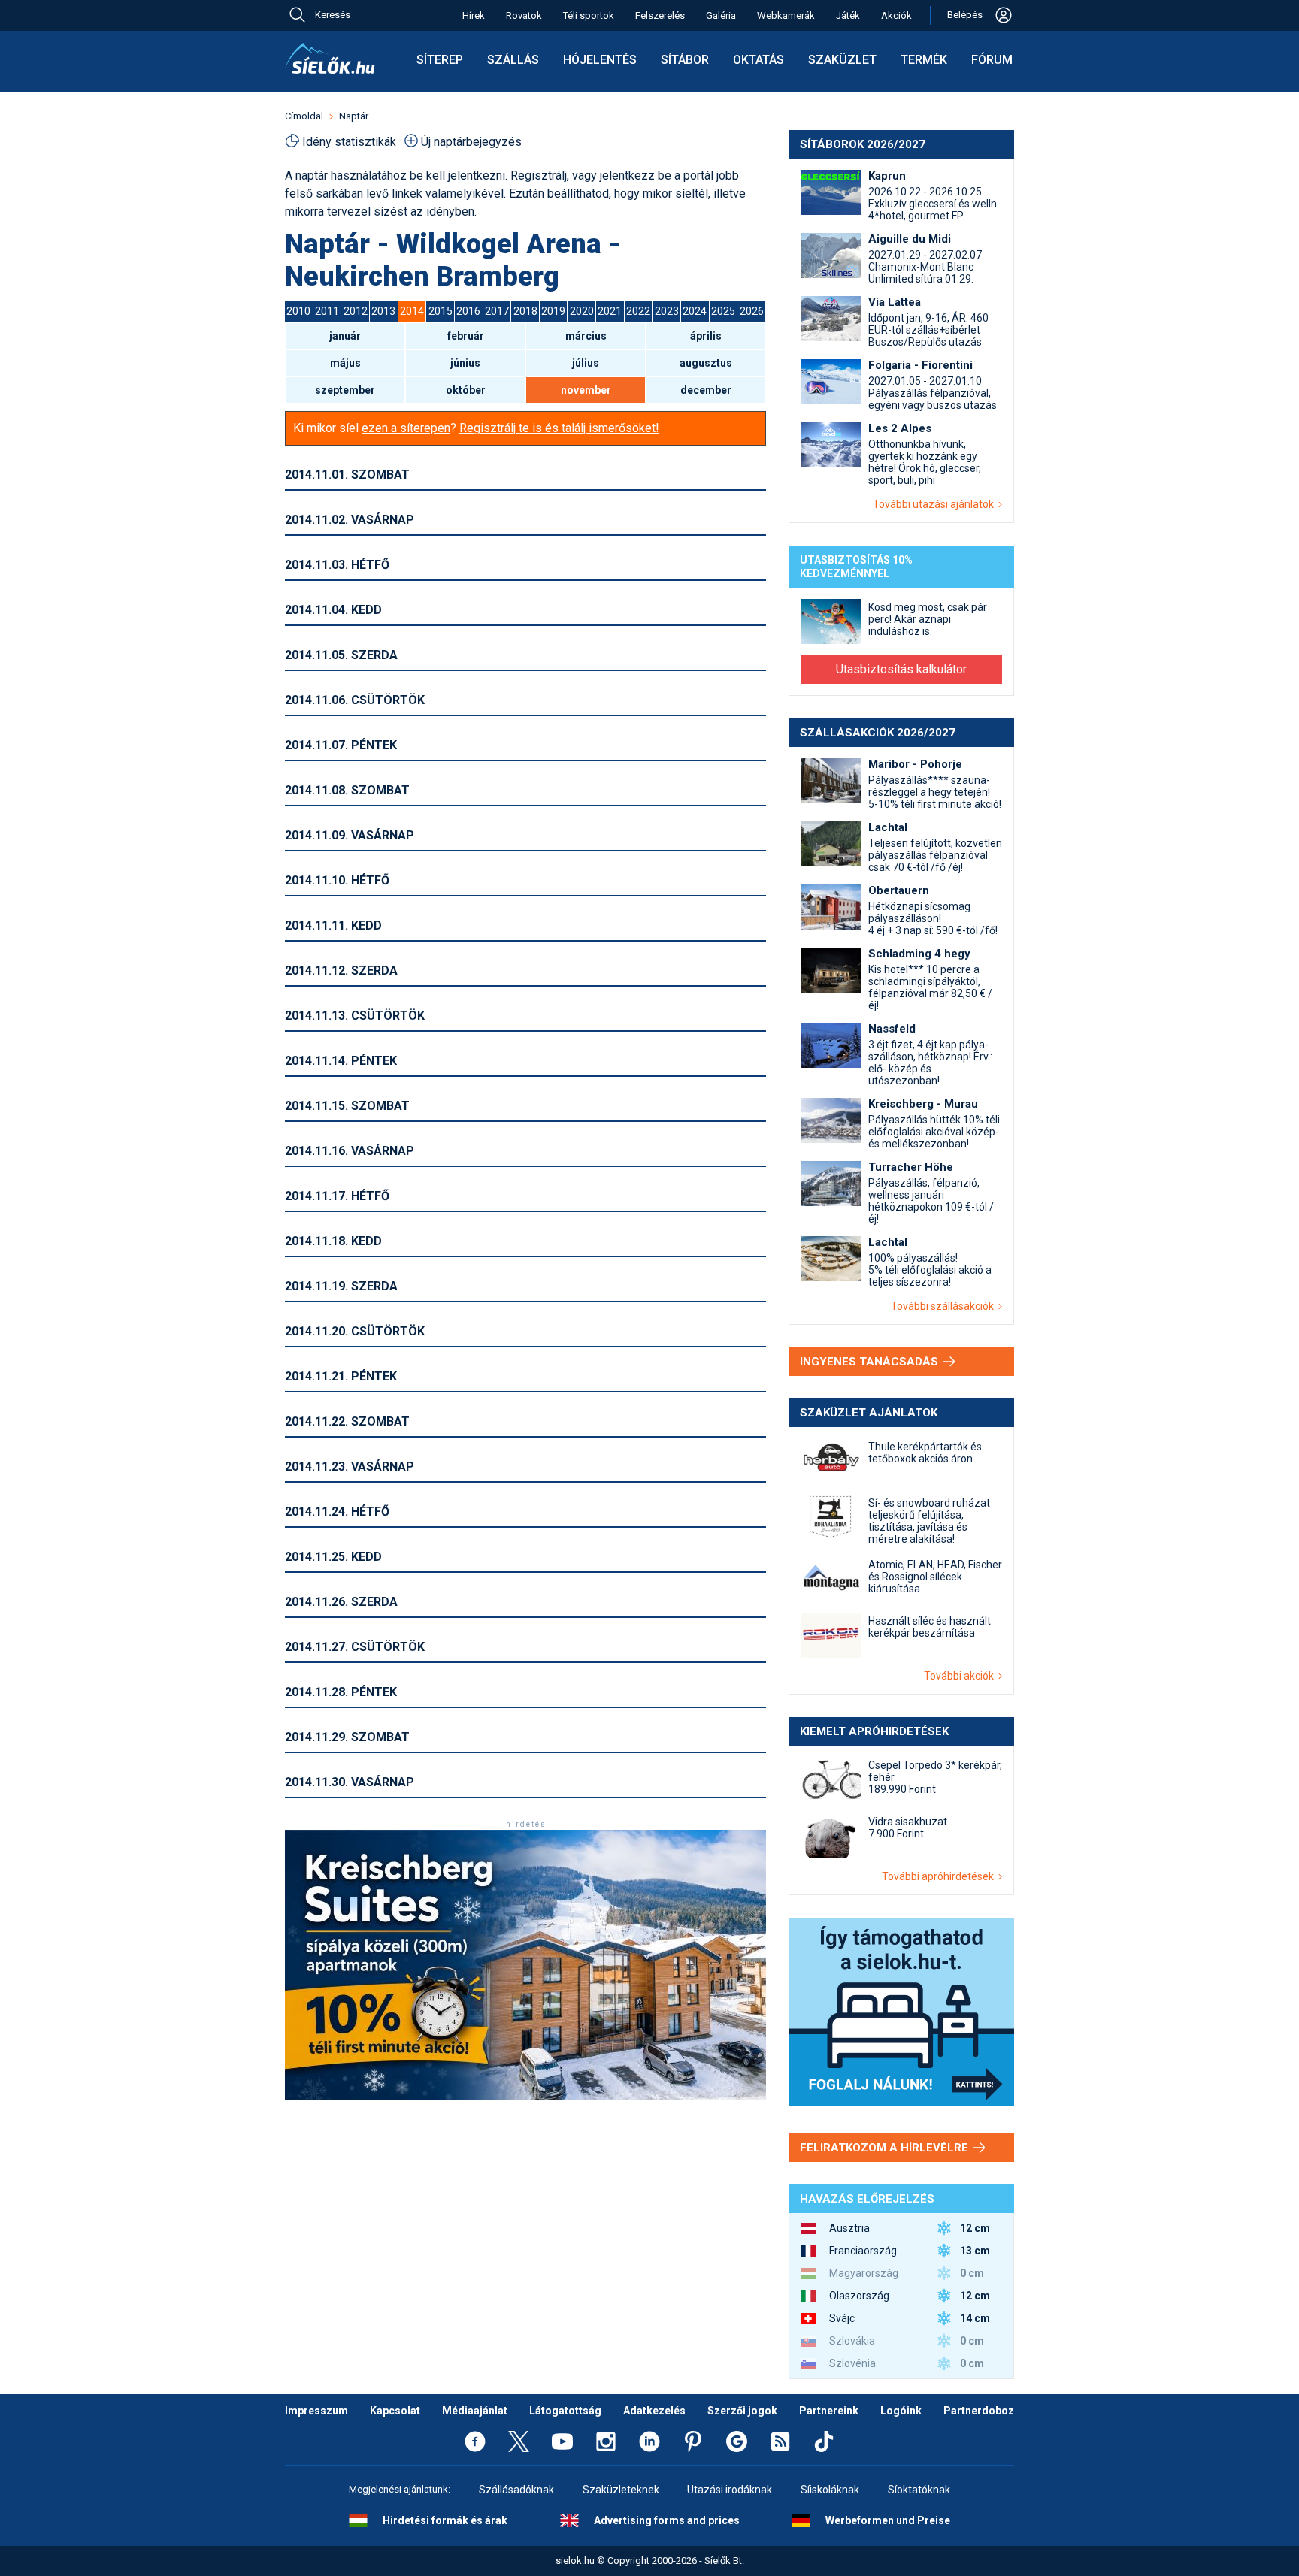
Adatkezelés (654, 2411)
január (345, 336)
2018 (525, 311)
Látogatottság (565, 2411)
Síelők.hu (330, 59)
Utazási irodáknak (730, 2490)
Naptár (354, 116)
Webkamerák (786, 15)
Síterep (440, 60)
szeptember (345, 390)
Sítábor (685, 60)
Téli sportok (589, 15)
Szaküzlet (842, 60)
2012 (356, 311)
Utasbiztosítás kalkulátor (901, 669)
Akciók (896, 15)
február (466, 336)
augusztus (706, 363)
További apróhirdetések (940, 1876)
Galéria (721, 15)
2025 (723, 311)
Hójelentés (600, 60)
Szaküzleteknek (621, 2490)
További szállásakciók (945, 1306)
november (586, 390)
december (706, 390)
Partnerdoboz (979, 2411)
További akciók (961, 1676)
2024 (695, 311)
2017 (497, 311)
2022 (638, 311)
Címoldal (304, 116)
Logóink (901, 2411)
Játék (848, 15)
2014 (412, 311)
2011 (327, 311)
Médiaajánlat (475, 2411)
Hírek (474, 15)
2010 (298, 311)
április (706, 336)
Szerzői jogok (742, 2411)
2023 (667, 311)
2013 (383, 311)
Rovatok (524, 15)
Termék (924, 60)
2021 (610, 311)
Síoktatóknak (919, 2490)
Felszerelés (660, 15)
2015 (441, 311)
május (345, 363)
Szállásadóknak (516, 2490)
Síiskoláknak (830, 2490)
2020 (582, 311)
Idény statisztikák (349, 142)
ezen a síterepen (406, 428)
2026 (752, 311)
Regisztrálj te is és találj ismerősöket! (559, 428)
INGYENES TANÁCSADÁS (871, 1362)
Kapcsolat (395, 2411)
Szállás (513, 60)
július (586, 363)
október (466, 390)
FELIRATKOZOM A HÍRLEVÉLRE (886, 2148)
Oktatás (759, 60)
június (465, 363)
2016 (468, 311)
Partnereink (829, 2411)
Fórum (992, 60)
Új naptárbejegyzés (471, 142)
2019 (553, 311)
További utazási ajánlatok (936, 504)
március (586, 336)
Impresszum (316, 2411)
